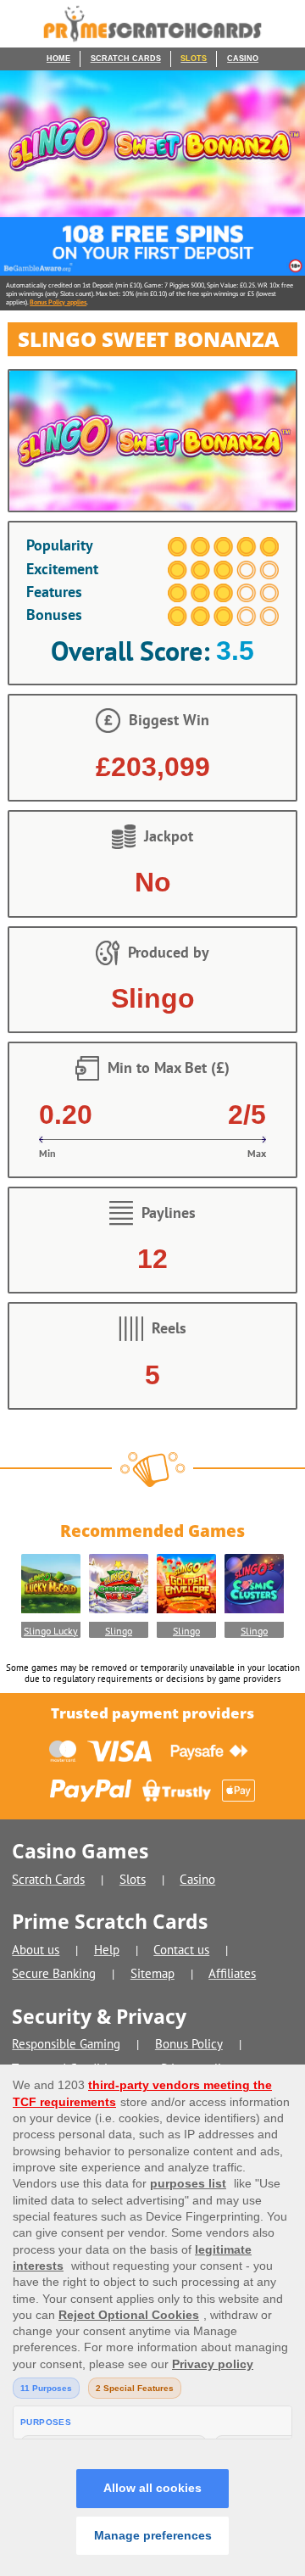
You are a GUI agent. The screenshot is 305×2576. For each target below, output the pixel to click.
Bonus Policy (189, 2044)
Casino (243, 59)
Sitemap (152, 1973)
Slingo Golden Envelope (187, 1631)
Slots (194, 59)
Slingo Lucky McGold (51, 1631)
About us (36, 1950)
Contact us (181, 1950)
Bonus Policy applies (58, 302)
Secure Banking (54, 1973)
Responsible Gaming (66, 2044)
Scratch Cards (126, 59)
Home (58, 59)
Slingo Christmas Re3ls (118, 1631)
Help (107, 1950)
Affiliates (232, 1973)
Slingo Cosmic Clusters (255, 1631)
